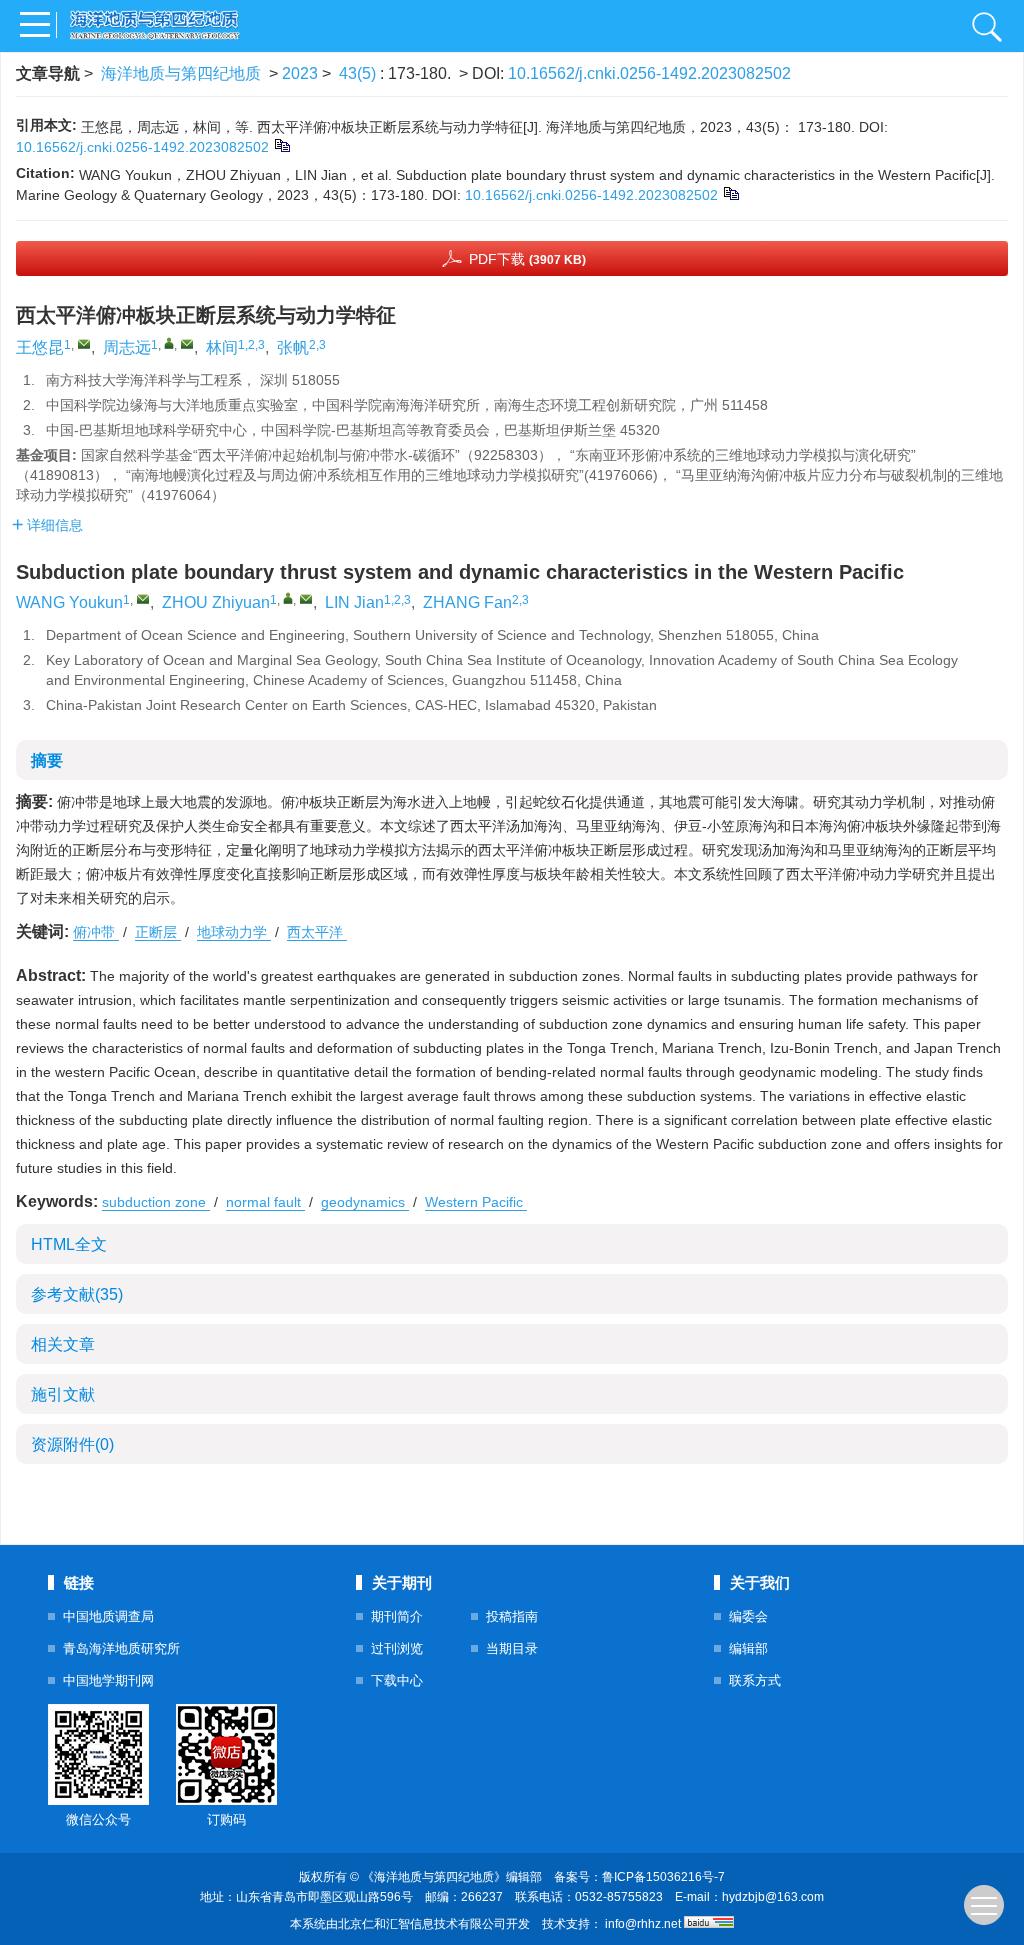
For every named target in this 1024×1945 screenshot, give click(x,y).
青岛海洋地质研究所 (121, 1648)
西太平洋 (317, 932)
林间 (222, 347)
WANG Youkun (69, 602)
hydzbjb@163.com (773, 1897)
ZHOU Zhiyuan (216, 602)
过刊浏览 (397, 1648)
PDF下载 (527, 259)
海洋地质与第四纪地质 (181, 73)
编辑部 (748, 1648)
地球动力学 (234, 932)
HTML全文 (69, 1244)
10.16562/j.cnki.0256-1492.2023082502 (649, 73)
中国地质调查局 (108, 1616)
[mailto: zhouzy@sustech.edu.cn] (306, 599)
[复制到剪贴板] (281, 145)
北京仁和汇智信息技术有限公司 (422, 1924)
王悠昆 (40, 347)
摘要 (47, 760)
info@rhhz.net (643, 1924)
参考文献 (77, 1294)
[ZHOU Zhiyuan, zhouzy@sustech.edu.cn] (288, 598)
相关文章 (63, 1344)
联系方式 (755, 1680)
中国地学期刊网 (108, 1680)
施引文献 (63, 1394)
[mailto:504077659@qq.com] (84, 344)
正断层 (158, 932)
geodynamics (365, 1202)
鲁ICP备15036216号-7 (663, 1877)
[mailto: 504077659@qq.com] (143, 599)
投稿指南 (512, 1616)
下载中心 (397, 1680)
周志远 (127, 347)
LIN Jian (354, 602)
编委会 (748, 1616)
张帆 (293, 347)
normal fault (265, 1202)
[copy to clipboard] (730, 193)
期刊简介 (397, 1616)
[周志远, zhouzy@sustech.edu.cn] (169, 343)
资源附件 (72, 1444)
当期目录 (512, 1648)
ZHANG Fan (467, 602)
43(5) (359, 73)
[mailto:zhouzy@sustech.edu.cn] (187, 344)
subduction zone (156, 1202)
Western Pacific (476, 1202)
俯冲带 (96, 932)
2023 (300, 73)
